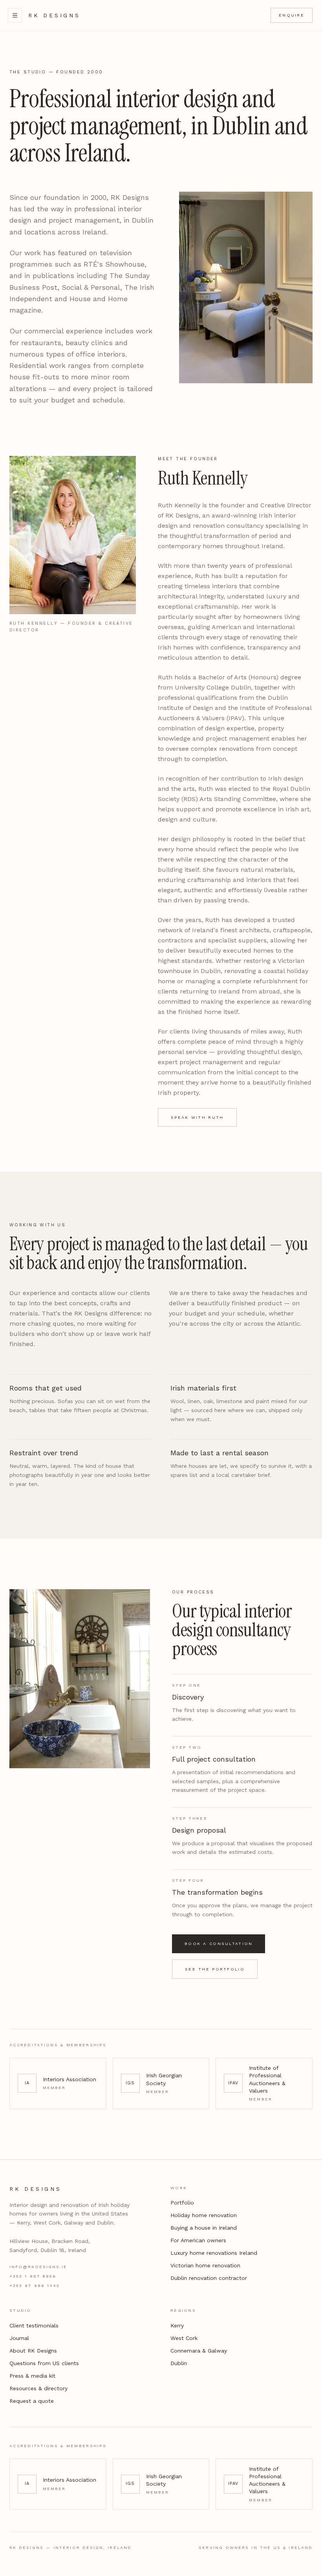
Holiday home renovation (204, 2215)
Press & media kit (32, 2376)
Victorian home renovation (205, 2265)
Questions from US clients (44, 2363)
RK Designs (54, 15)
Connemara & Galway (199, 2351)
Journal (19, 2338)
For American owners (198, 2240)
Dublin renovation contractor (209, 2278)
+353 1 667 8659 (33, 2276)
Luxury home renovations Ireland (214, 2253)
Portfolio (182, 2203)
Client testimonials (34, 2325)
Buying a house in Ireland (204, 2228)
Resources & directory (38, 2388)
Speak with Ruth (197, 1117)
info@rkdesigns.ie (38, 2267)
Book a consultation (219, 1944)
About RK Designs (33, 2351)
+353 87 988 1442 (35, 2286)
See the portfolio (215, 1969)
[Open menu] (15, 15)
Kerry (177, 2325)
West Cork (184, 2338)
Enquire (292, 15)
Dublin (179, 2363)
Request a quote (32, 2401)
